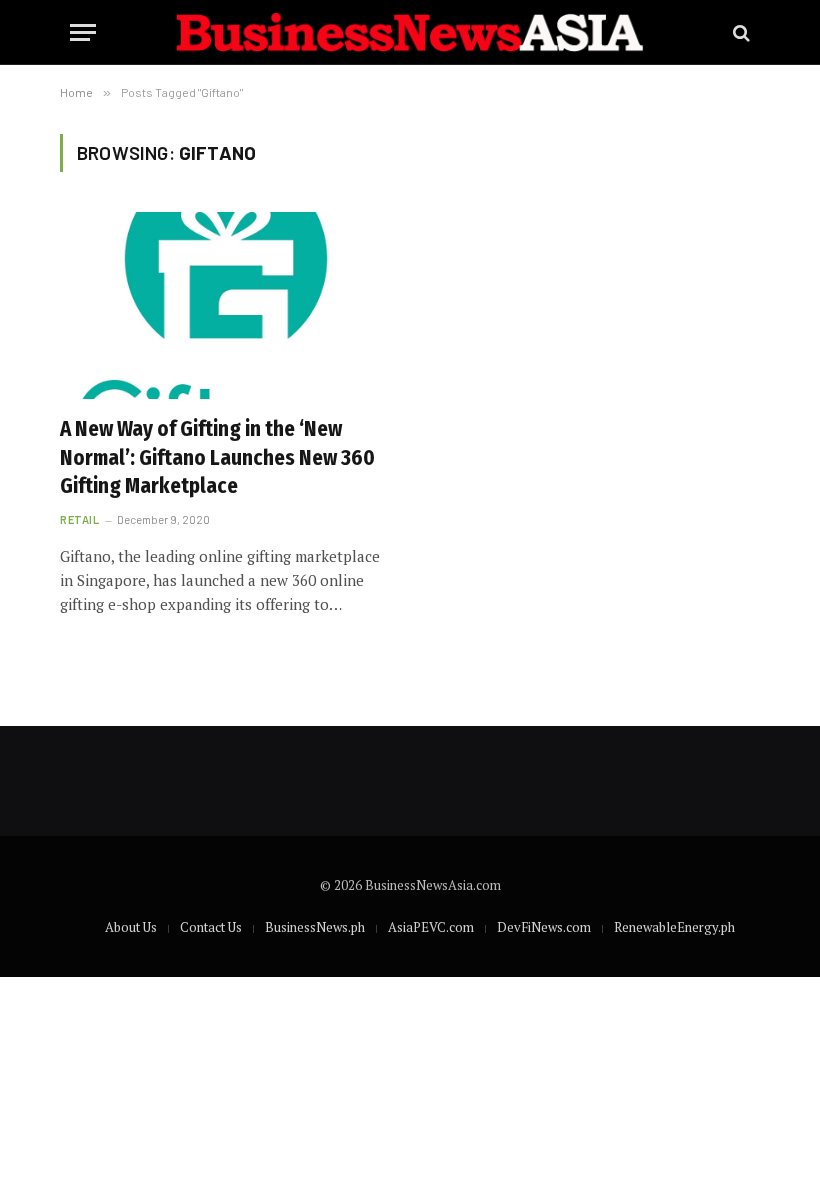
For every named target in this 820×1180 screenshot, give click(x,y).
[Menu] (83, 32)
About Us (131, 927)
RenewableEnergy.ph (674, 927)
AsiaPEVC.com (431, 927)
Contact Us (211, 927)
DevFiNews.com (544, 927)
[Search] (739, 32)
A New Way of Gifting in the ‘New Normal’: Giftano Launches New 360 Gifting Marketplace (217, 457)
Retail (79, 519)
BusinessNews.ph (315, 927)
